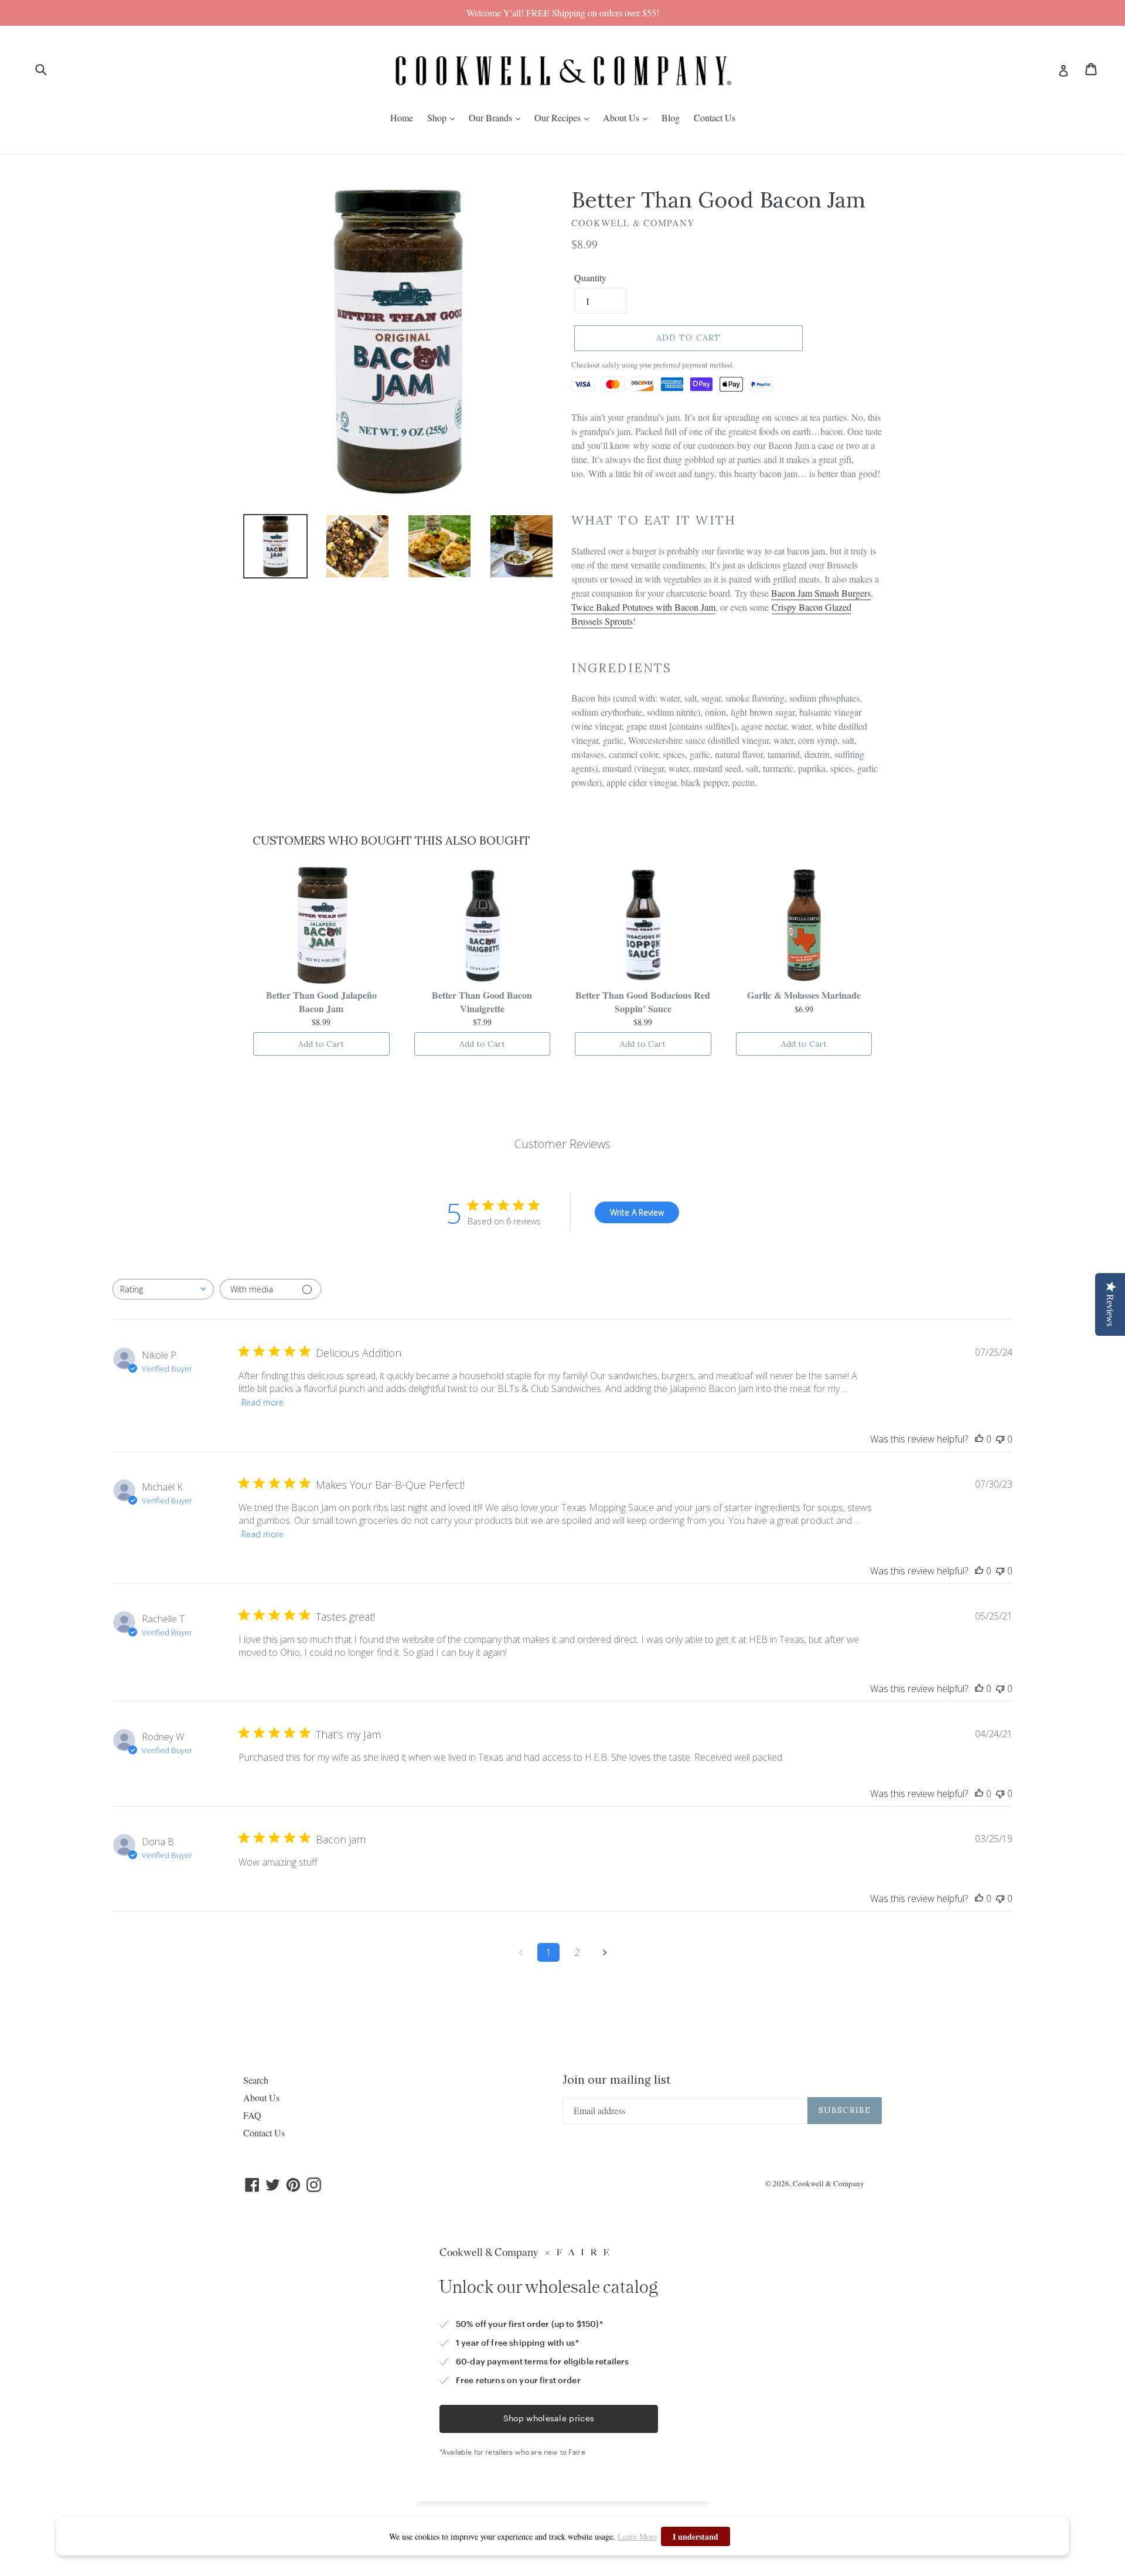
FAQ (252, 2115)
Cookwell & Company (829, 2183)
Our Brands (492, 118)
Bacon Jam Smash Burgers (821, 593)
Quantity (590, 278)
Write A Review (637, 1212)
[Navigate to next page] (605, 1952)
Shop (438, 118)
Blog (671, 118)
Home (402, 118)
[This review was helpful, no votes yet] (979, 1439)
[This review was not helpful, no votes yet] (1000, 1439)
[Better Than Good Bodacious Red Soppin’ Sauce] (643, 925)
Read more (262, 1402)
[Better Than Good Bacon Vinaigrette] (483, 925)
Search (256, 2080)
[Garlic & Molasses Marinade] (804, 925)
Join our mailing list (617, 2080)
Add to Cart (321, 1044)
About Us (622, 118)
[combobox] (163, 1289)
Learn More (637, 2536)
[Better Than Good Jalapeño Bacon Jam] (321, 925)
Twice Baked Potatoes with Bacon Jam (643, 607)
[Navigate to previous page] (520, 1952)
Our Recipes (559, 118)
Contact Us (715, 118)
